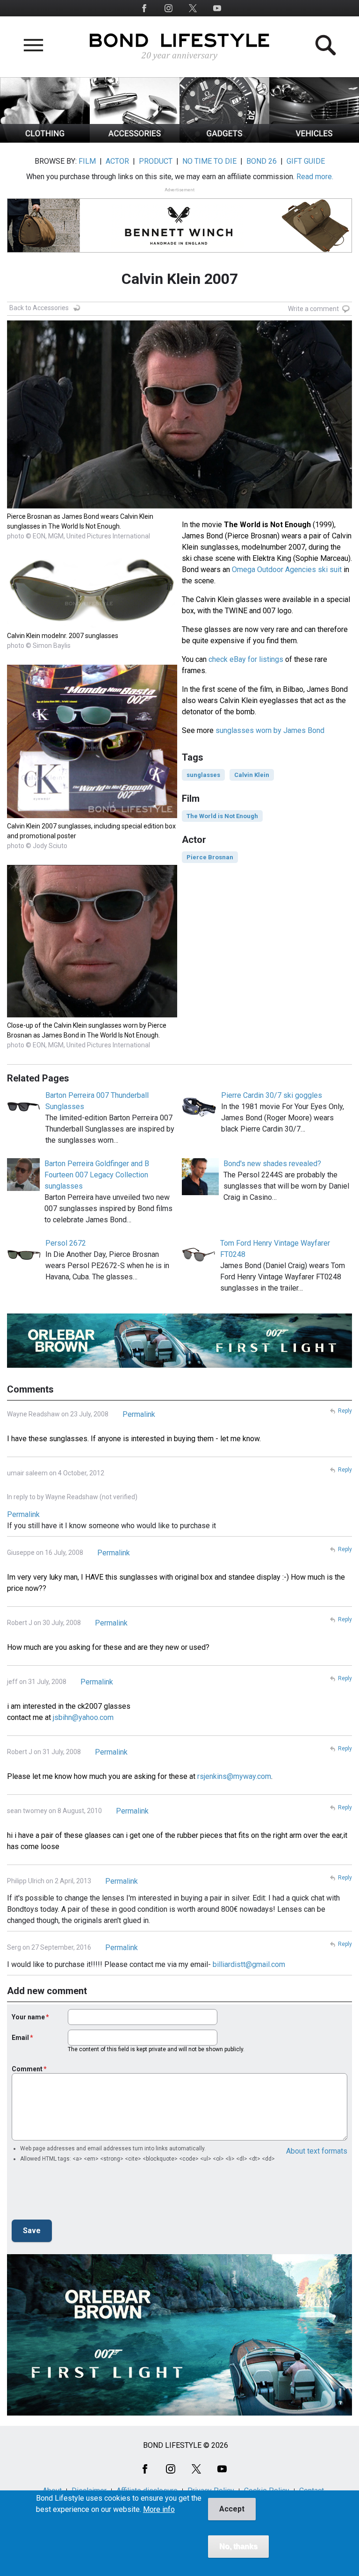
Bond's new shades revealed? (272, 1164)
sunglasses (203, 775)
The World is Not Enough (222, 816)
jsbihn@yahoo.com (83, 1717)
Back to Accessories (39, 308)
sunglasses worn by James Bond (270, 730)
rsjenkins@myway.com (234, 1776)
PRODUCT (156, 161)
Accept (232, 2509)
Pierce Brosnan (210, 857)
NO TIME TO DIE (209, 161)
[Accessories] (135, 140)
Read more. (315, 177)
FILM (87, 161)
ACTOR (117, 161)
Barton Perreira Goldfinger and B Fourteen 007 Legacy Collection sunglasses (97, 1175)
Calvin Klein (252, 775)
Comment (27, 2069)
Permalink (139, 1414)
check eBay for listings (246, 659)
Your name (28, 2017)
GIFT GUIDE (306, 161)
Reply (345, 1411)
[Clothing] (45, 140)
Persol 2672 (66, 1243)
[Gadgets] (224, 140)
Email (20, 2038)
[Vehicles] (314, 140)
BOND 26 (262, 161)
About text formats (317, 2151)
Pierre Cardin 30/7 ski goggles (272, 1095)
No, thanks (238, 2546)
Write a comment (313, 309)
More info (159, 2510)
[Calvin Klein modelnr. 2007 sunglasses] (92, 625)
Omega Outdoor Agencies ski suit (287, 570)
